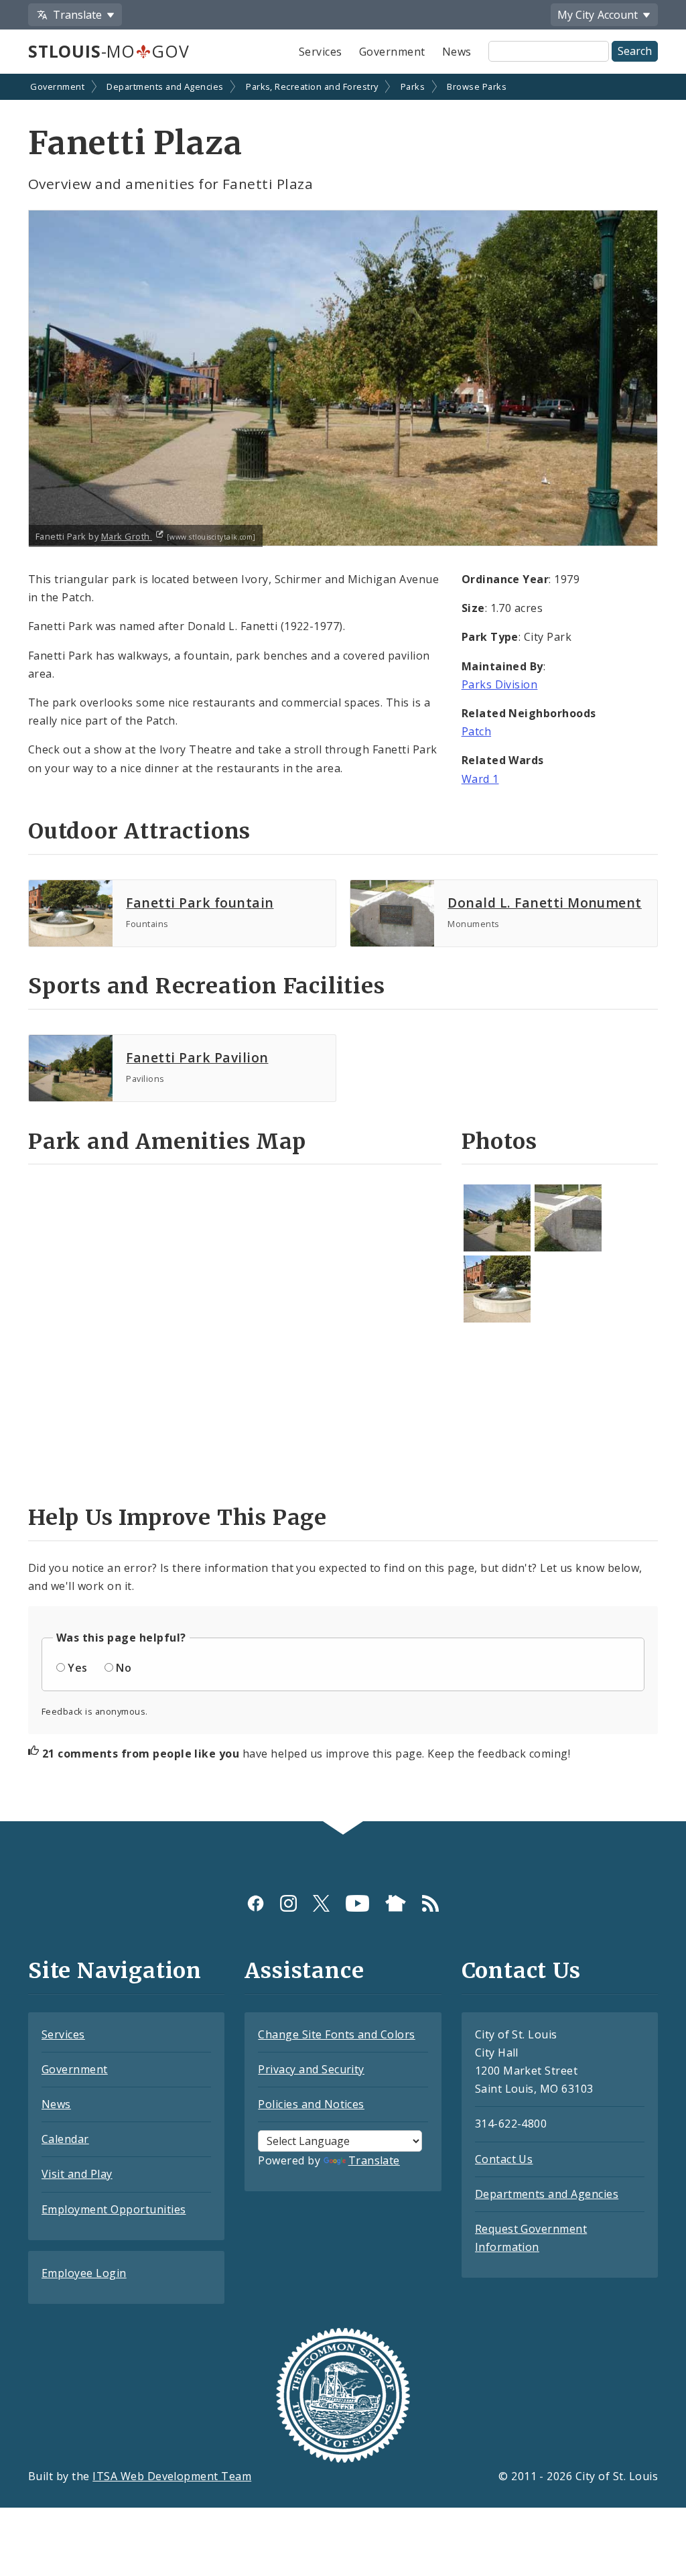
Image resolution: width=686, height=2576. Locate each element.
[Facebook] (256, 1903)
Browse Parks (477, 86)
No (124, 1668)
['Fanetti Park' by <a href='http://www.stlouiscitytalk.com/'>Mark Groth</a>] (497, 1218)
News (457, 52)
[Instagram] (288, 1903)
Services (321, 52)
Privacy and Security (311, 2069)
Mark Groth (127, 536)
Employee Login (84, 2273)
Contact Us (504, 2159)
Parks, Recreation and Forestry (312, 86)
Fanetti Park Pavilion (197, 1057)
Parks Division (500, 684)
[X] (321, 1903)
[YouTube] (357, 1903)
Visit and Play (77, 2174)
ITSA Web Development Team (172, 2476)
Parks (413, 86)
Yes (77, 1668)
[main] (343, 949)
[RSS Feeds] (430, 1903)
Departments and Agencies (165, 86)
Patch (476, 731)
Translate (374, 2160)
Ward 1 (480, 779)
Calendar (65, 2139)
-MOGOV (109, 51)
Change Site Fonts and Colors (336, 2034)
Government (392, 52)
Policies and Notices (311, 2104)
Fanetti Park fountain (200, 903)
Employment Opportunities (114, 2209)
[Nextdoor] (396, 1903)
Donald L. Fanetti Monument (544, 903)
